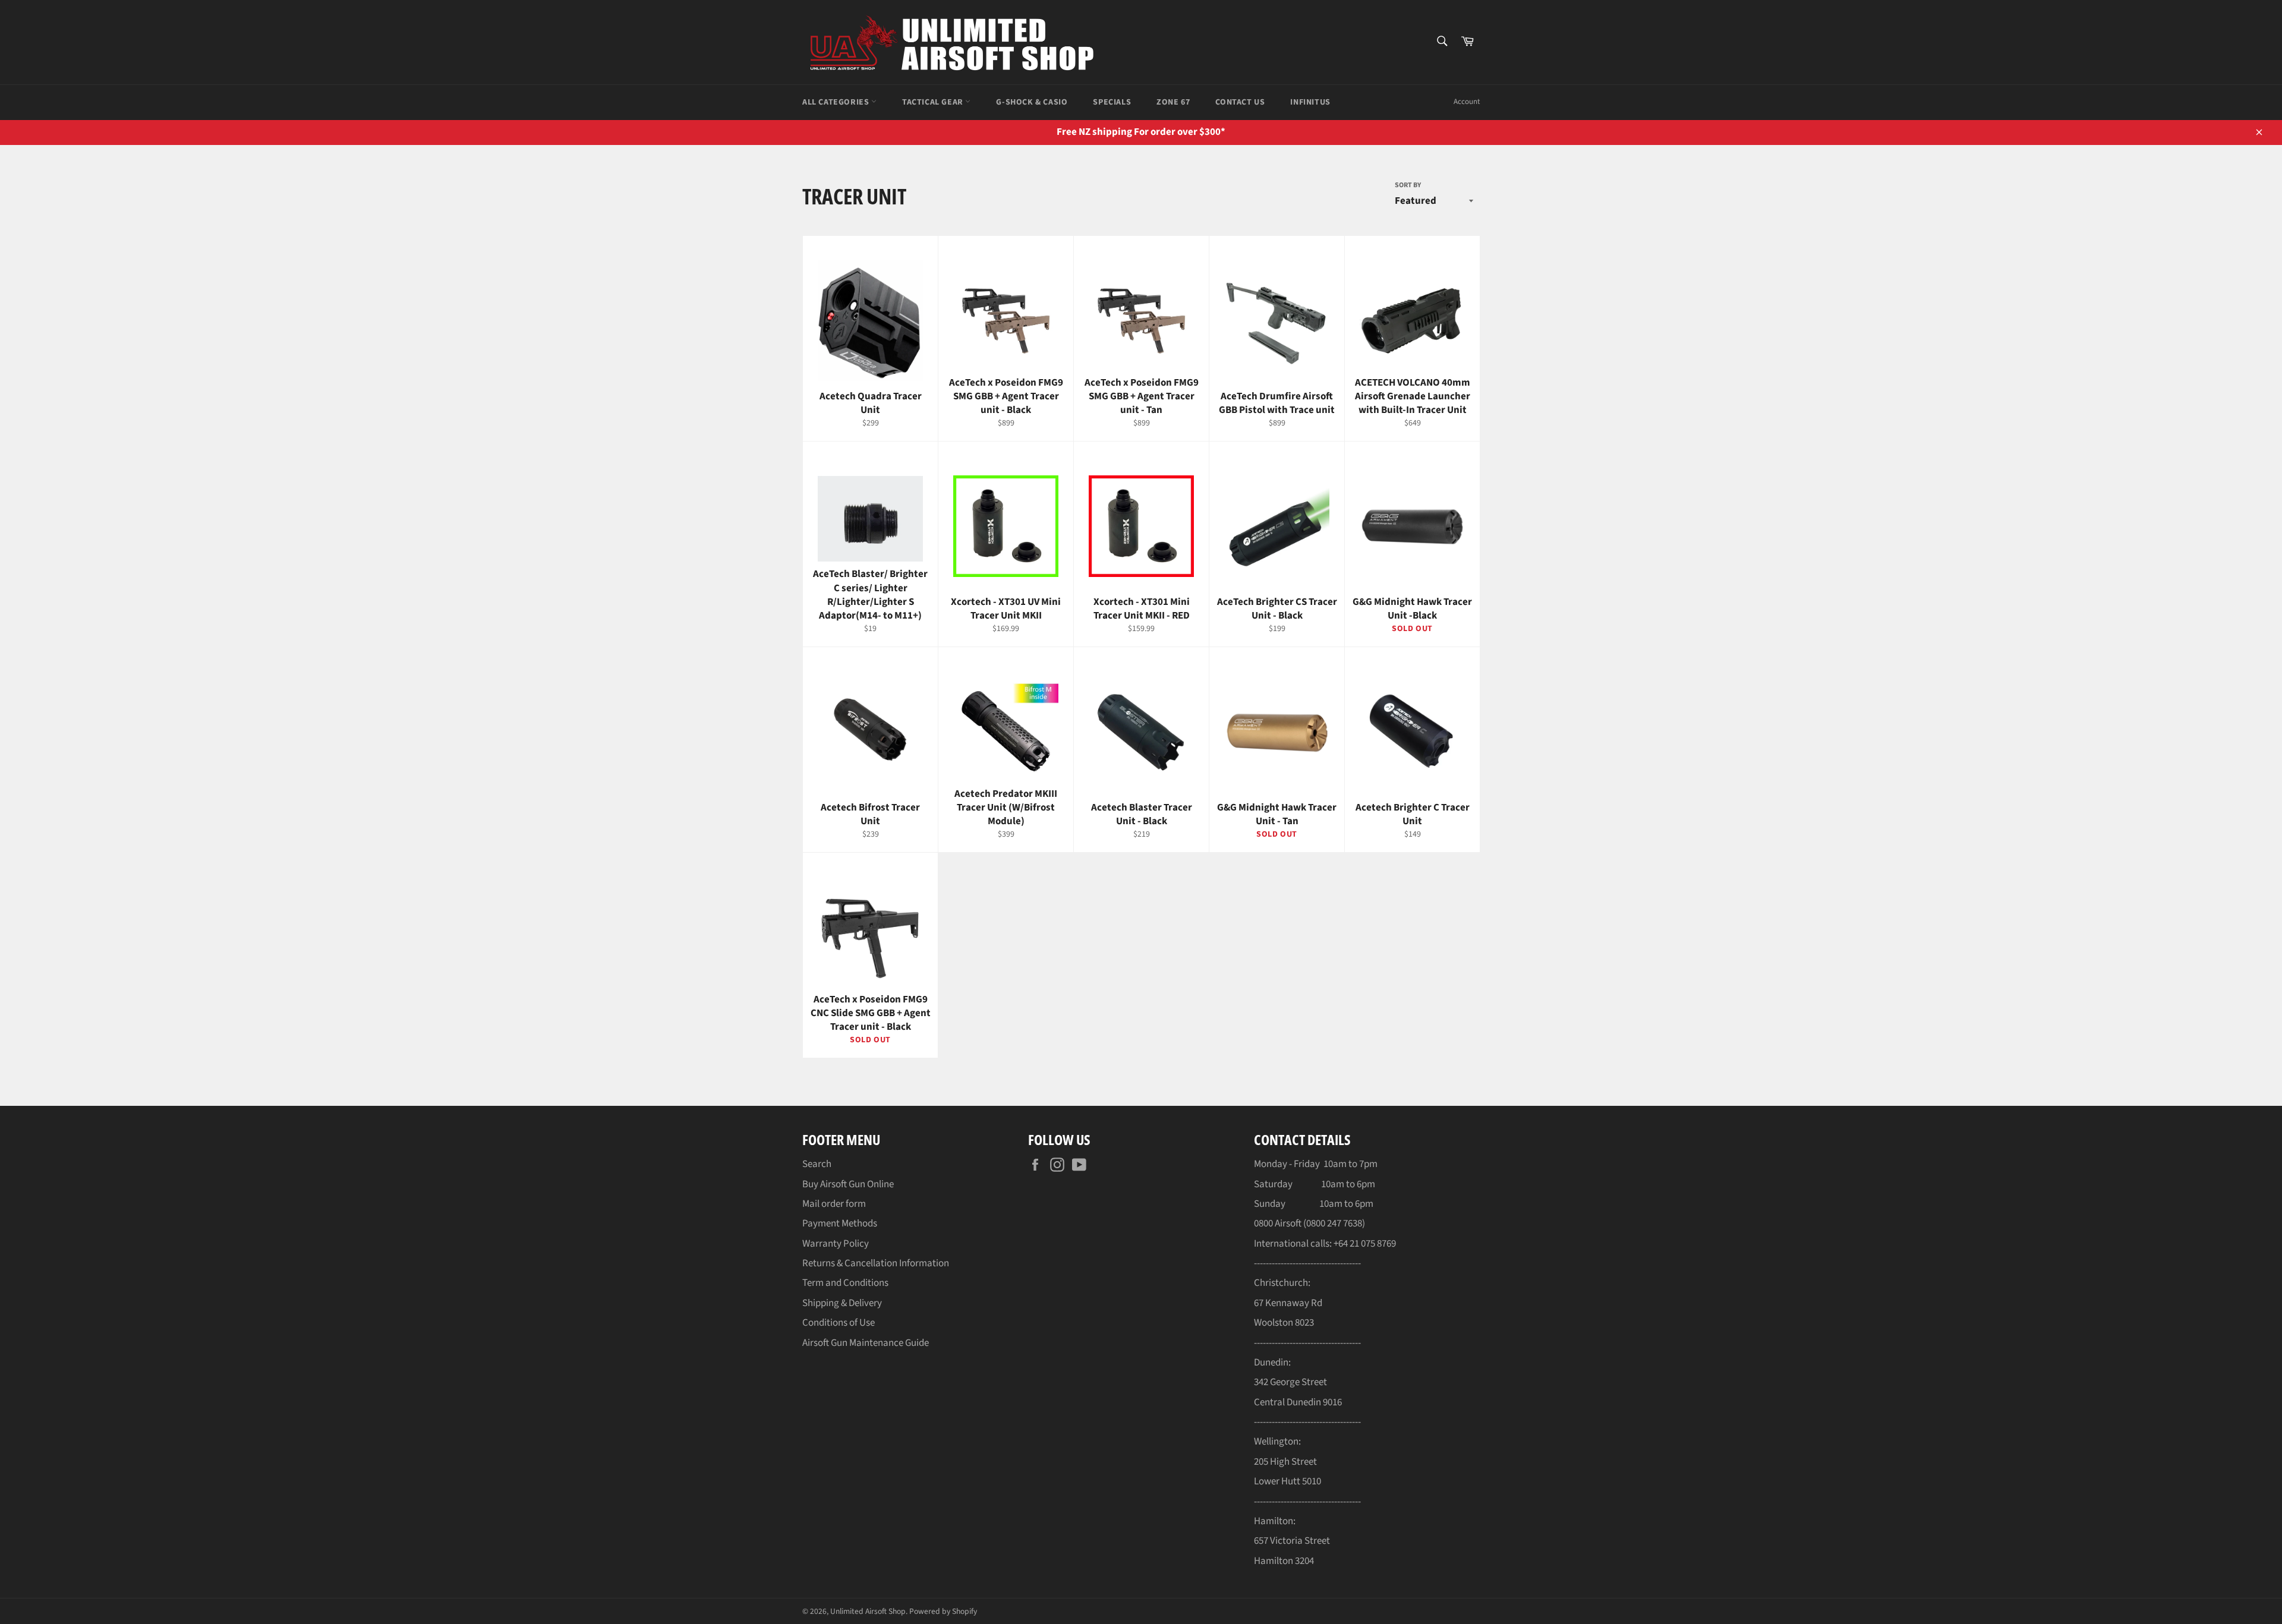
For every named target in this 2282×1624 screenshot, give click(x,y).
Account (1467, 102)
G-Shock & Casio (1032, 102)
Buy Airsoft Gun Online (848, 1184)
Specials (1112, 102)
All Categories (837, 102)
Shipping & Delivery (842, 1303)
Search (817, 1164)
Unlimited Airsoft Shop (868, 1611)
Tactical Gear (934, 102)
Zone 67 (1173, 102)
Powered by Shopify (943, 1611)
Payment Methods (840, 1223)
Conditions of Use (839, 1323)
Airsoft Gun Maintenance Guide (866, 1343)
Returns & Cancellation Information (876, 1263)
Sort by (1408, 185)
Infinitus (1310, 102)
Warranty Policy (836, 1244)
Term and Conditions (845, 1283)
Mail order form (834, 1204)
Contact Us (1240, 102)
